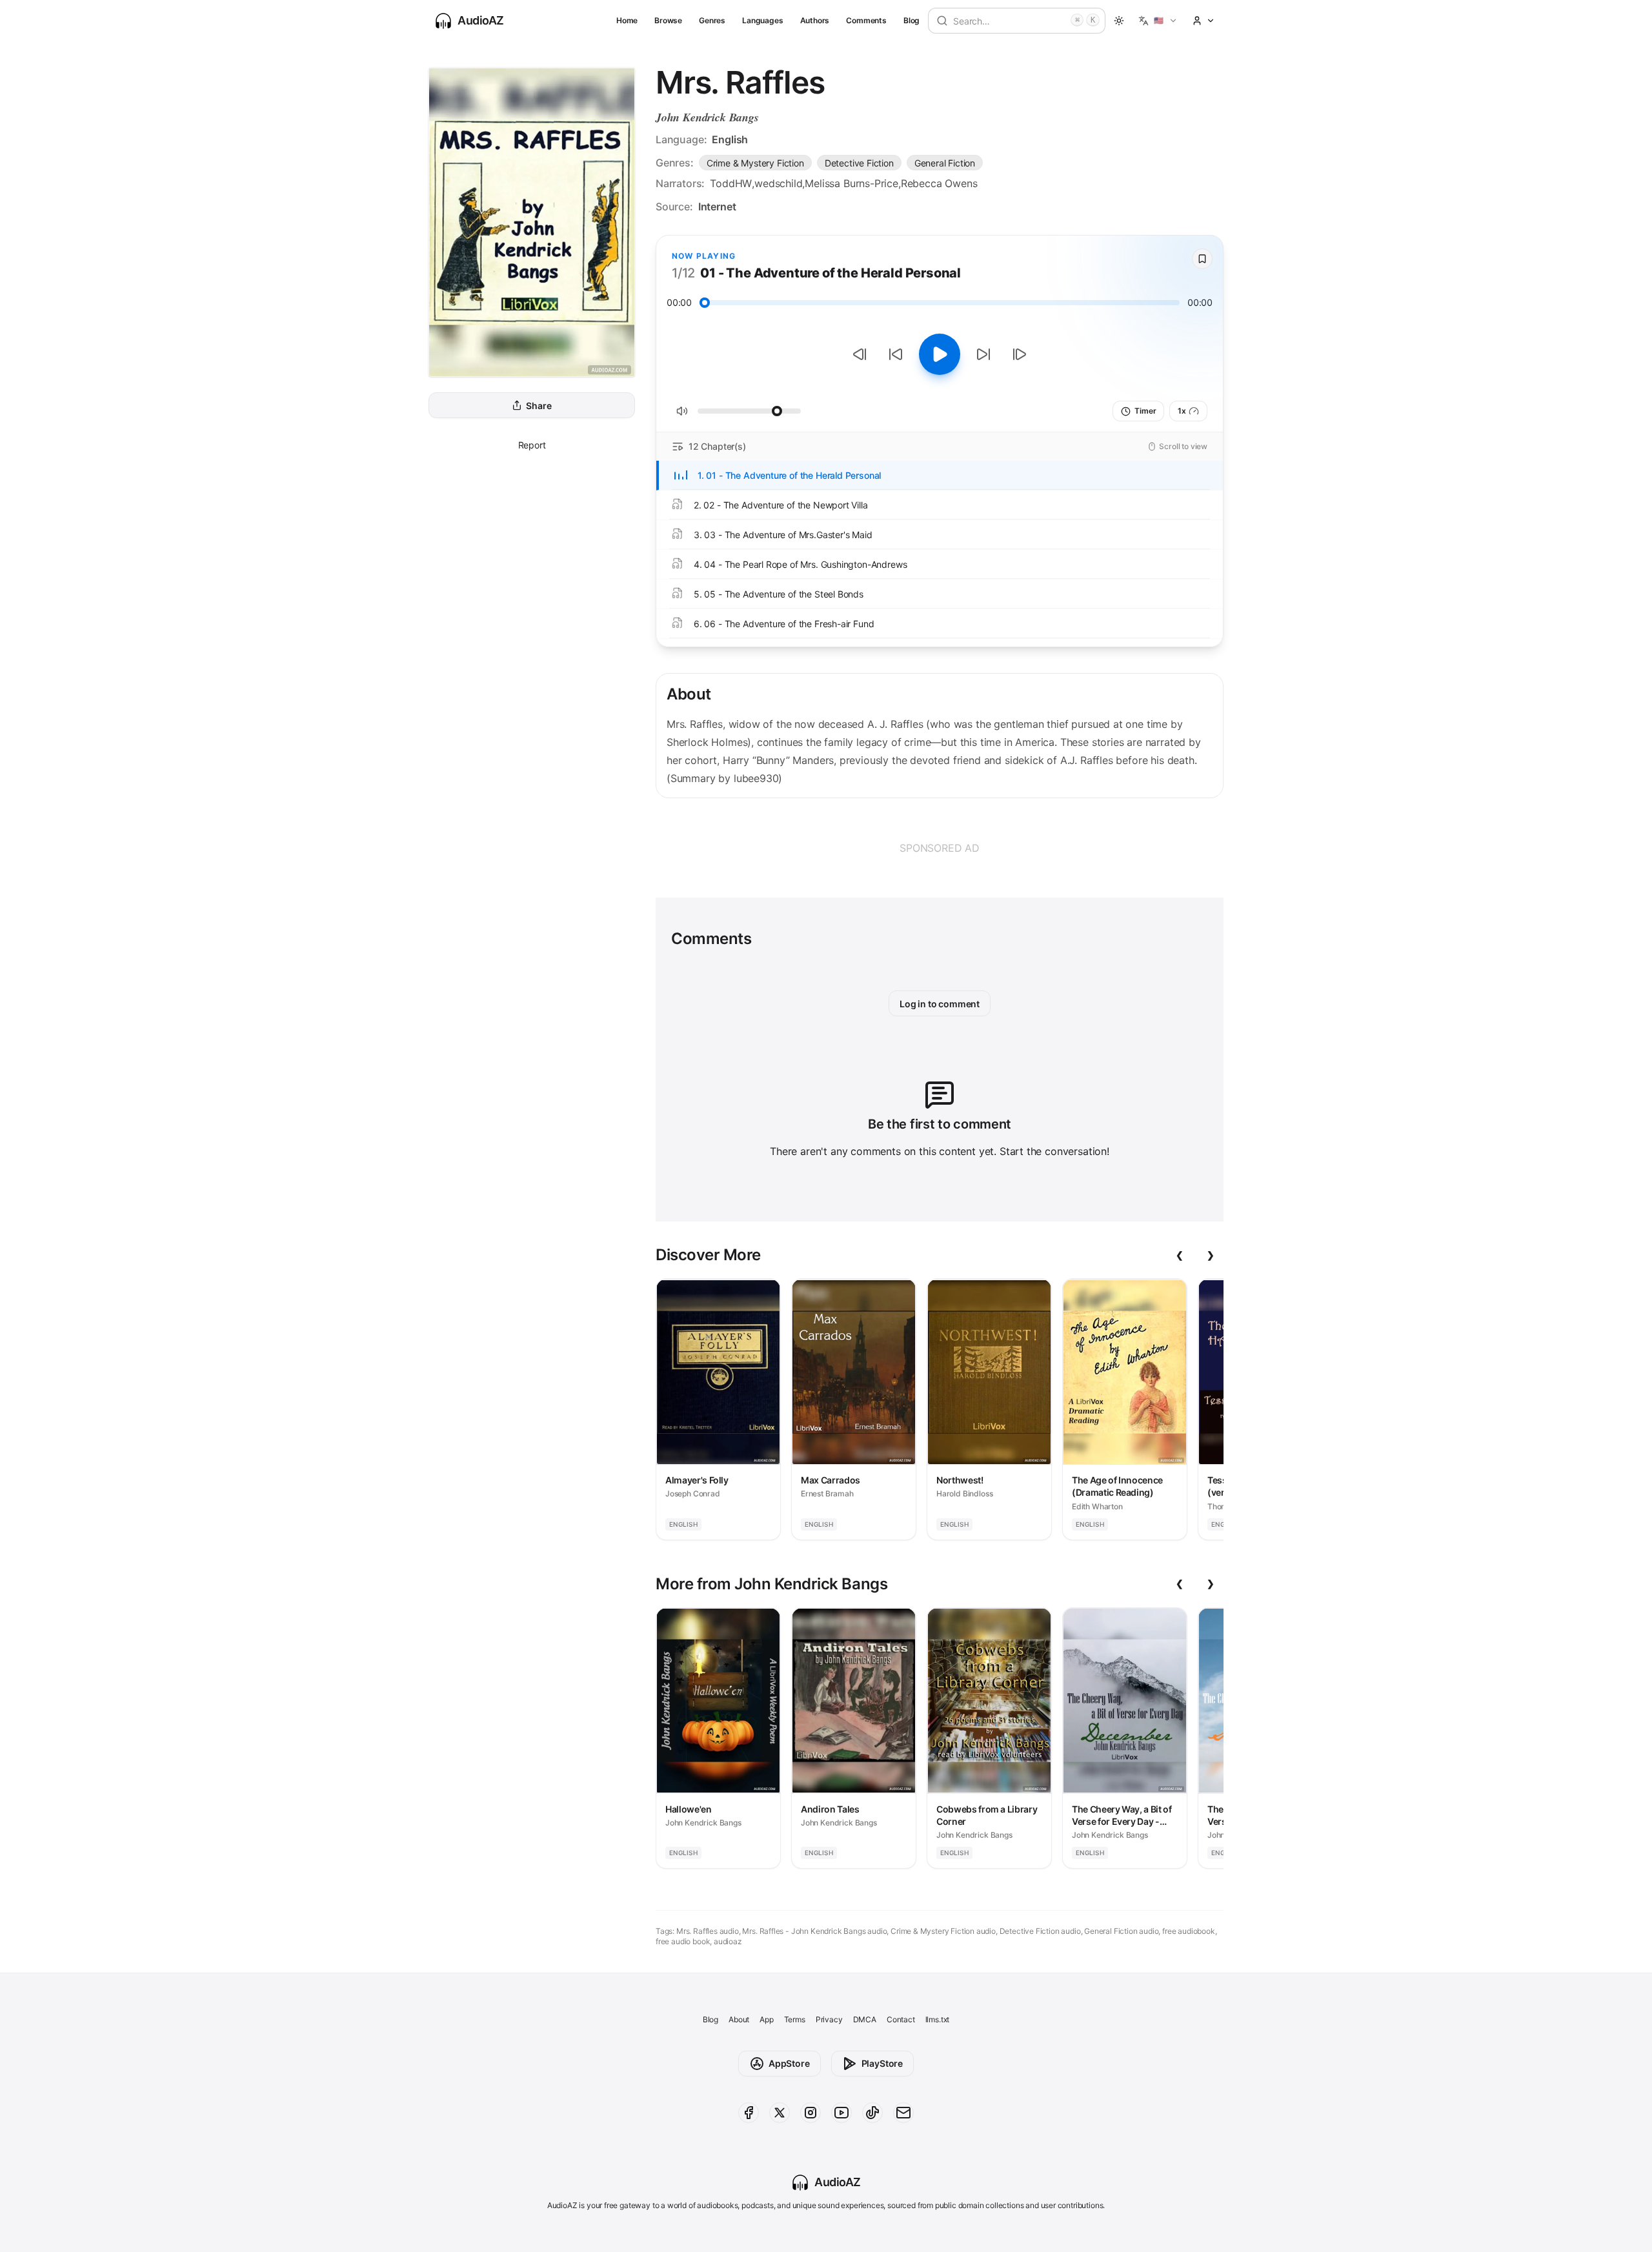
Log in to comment (940, 1004)
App (766, 2019)
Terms (795, 2019)
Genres (712, 20)
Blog (912, 20)
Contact (901, 2019)
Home (627, 20)
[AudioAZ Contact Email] (903, 2113)
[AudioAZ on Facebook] (749, 2113)
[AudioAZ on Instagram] (811, 2113)
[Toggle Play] (940, 354)
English (730, 139)
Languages (762, 20)
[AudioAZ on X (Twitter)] (780, 2113)
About (739, 2019)
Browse (668, 20)
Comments (866, 20)
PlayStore (882, 2063)
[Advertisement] (940, 848)
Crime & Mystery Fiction (755, 163)
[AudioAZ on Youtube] (841, 2113)
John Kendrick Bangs (707, 117)
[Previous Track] (860, 354)
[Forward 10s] (983, 354)
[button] (1158, 21)
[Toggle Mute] (682, 411)
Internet (717, 206)
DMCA (865, 2019)
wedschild (778, 183)
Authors (815, 20)
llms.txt (938, 2019)
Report (532, 445)
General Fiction (945, 163)
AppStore (789, 2063)
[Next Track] (1020, 354)
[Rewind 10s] (896, 354)
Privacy (829, 2019)
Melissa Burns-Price (851, 183)
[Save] (1202, 259)
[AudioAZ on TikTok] (872, 2113)
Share (539, 406)
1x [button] (1182, 411)
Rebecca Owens (939, 183)
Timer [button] (1145, 411)
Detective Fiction (859, 163)
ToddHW (731, 183)
